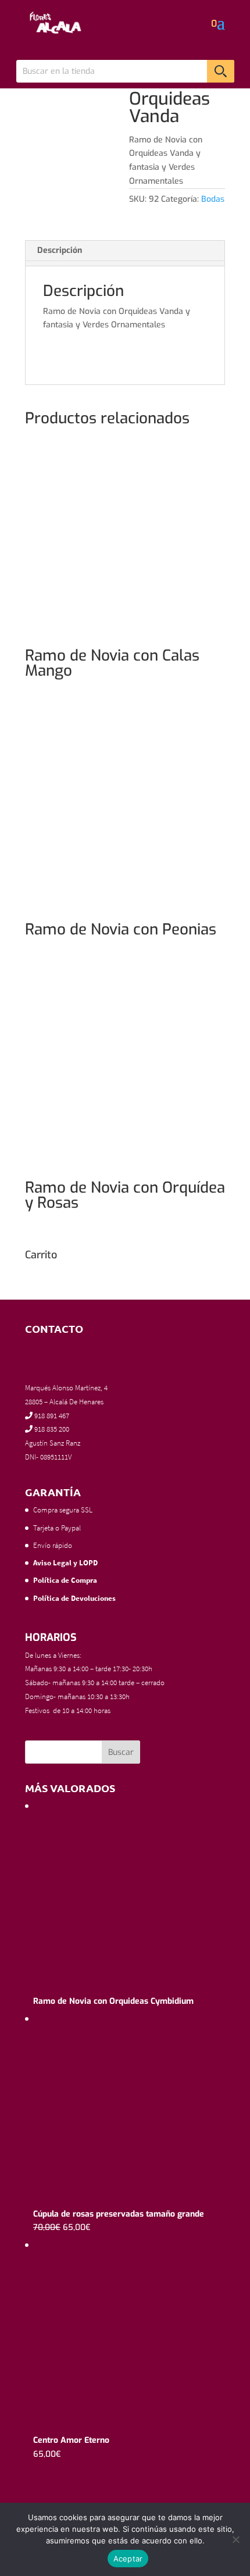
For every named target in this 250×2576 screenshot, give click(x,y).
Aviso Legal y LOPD (65, 1563)
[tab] (125, 263)
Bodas (213, 199)
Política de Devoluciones (74, 1598)
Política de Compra (65, 1580)
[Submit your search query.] (221, 71)
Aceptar (128, 2559)
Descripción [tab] (60, 250)
